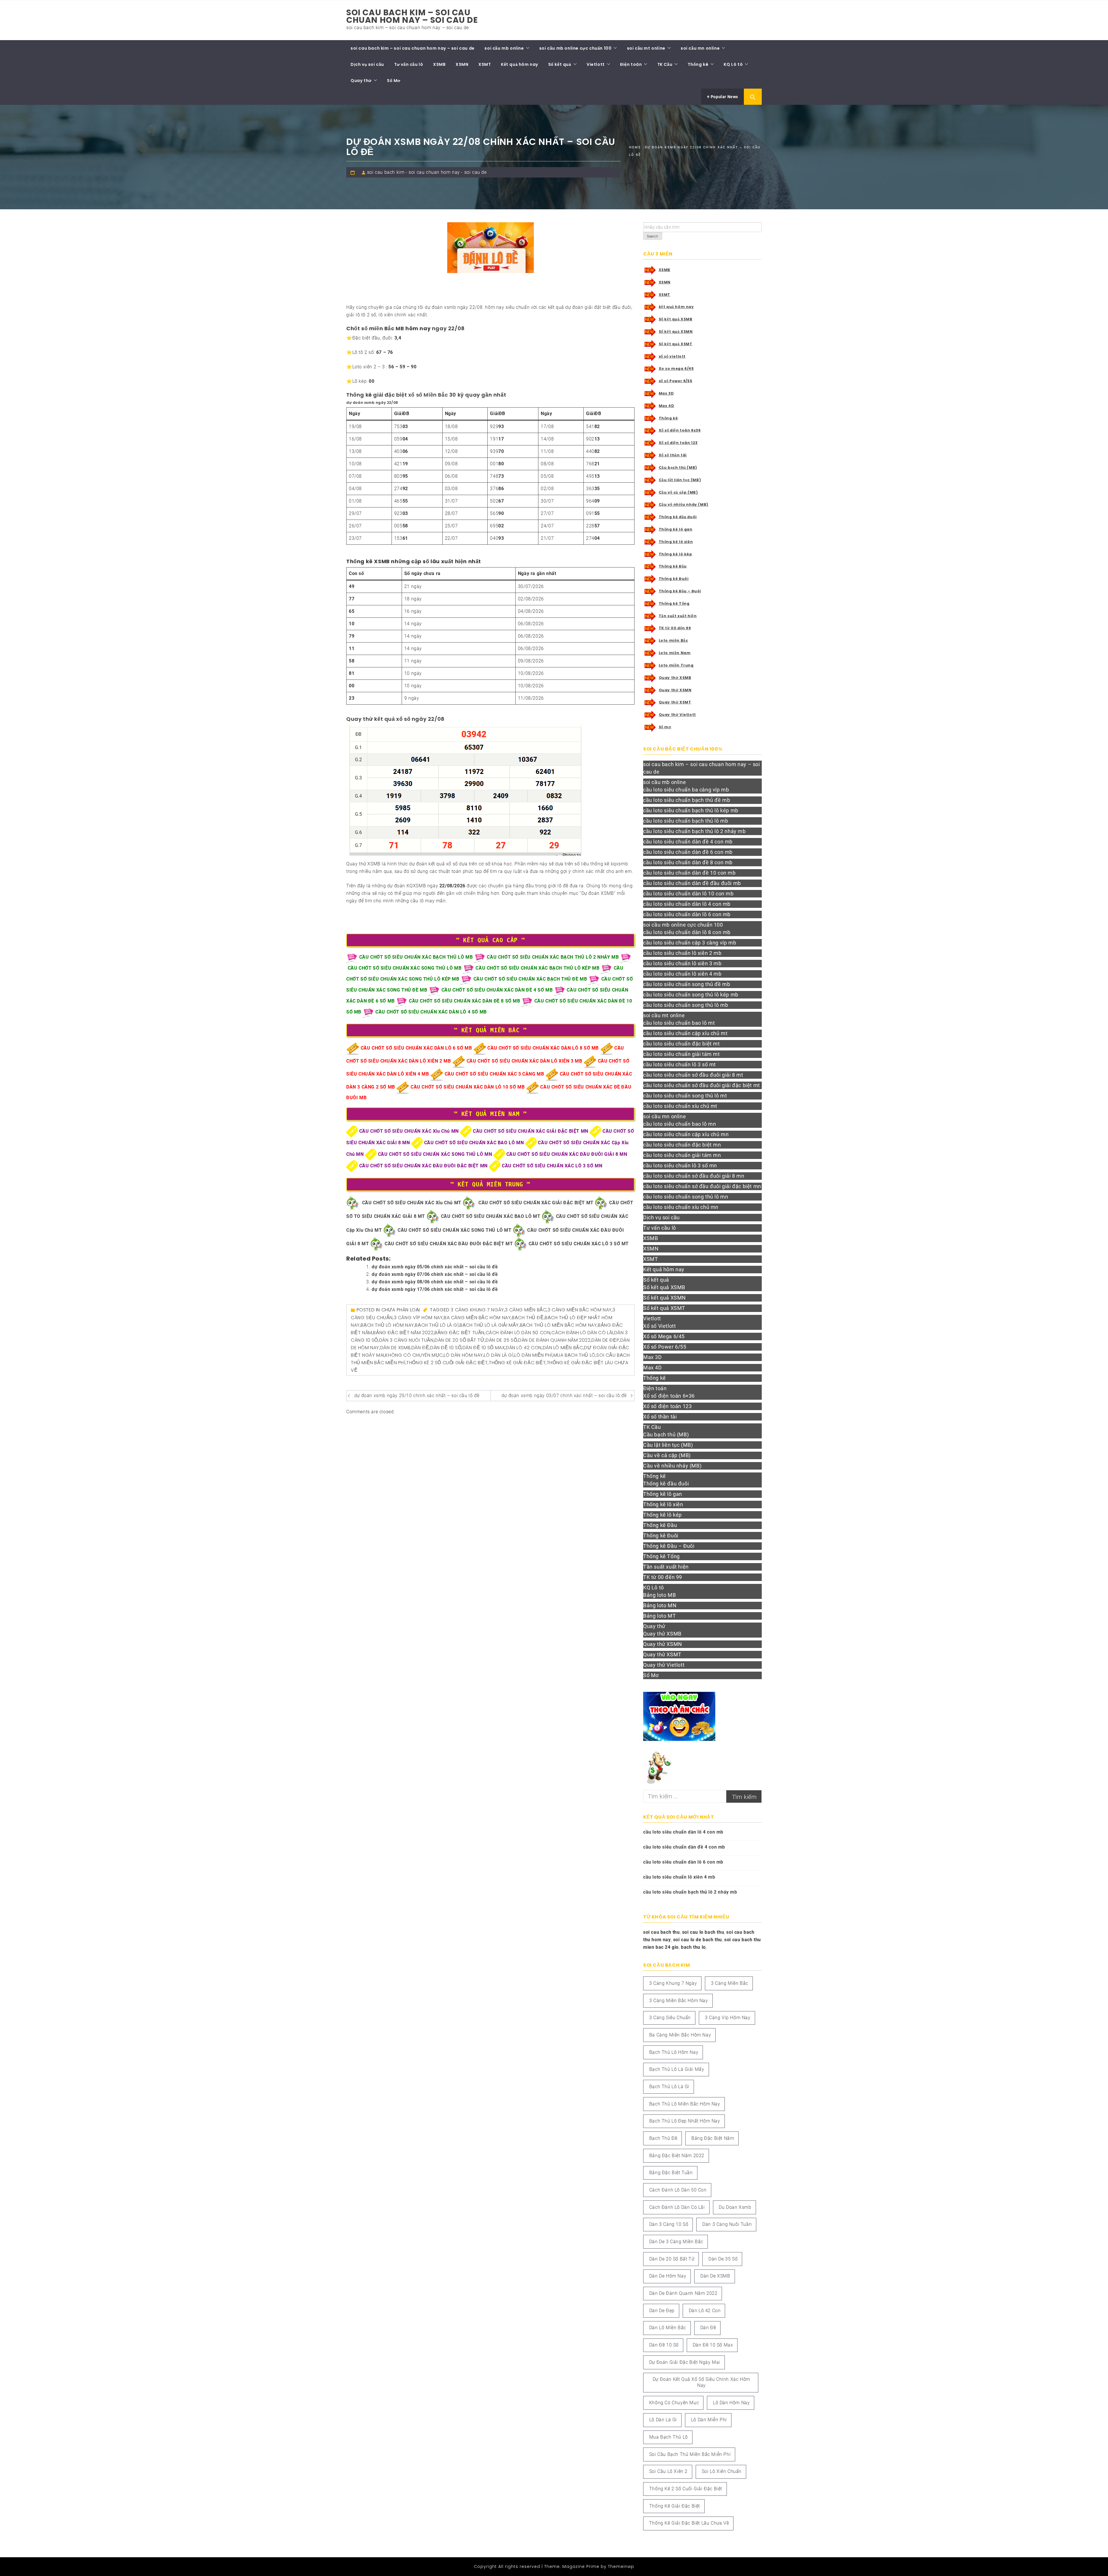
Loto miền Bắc (673, 640)
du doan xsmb (735, 2207)
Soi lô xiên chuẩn (722, 2471)
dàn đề (420, 1348)
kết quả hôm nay (676, 307)
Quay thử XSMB (675, 678)
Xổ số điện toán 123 (678, 443)
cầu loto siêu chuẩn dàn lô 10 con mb (688, 894)
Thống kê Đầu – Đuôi (680, 591)
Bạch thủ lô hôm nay (387, 1325)
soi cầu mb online (504, 48)
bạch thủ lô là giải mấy (489, 1325)
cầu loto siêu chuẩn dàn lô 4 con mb (687, 904)
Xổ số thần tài (673, 455)
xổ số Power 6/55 (676, 381)
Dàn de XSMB (395, 1348)
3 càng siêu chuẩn (670, 2018)
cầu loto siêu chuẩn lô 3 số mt (680, 1064)
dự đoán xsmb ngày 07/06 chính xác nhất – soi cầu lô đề (435, 1274)
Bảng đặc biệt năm (713, 2138)
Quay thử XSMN (675, 690)
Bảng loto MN (660, 1605)
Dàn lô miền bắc (563, 1348)
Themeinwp (621, 2566)
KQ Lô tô (733, 64)
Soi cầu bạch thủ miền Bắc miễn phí (690, 2454)
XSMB (439, 64)
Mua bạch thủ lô (574, 1355)
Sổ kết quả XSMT (676, 344)
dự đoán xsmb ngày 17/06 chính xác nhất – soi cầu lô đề (435, 1289)
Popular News (724, 97)
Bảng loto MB (659, 1595)
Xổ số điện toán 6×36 (669, 1396)
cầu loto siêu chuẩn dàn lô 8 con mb (687, 932)
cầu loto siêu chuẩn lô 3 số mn (680, 1165)
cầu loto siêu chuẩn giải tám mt (682, 1054)
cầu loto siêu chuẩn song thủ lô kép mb (691, 995)
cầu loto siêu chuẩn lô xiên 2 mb (682, 953)
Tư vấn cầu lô (409, 64)
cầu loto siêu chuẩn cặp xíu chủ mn (686, 1134)
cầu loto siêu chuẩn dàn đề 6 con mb (688, 852)
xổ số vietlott (672, 356)
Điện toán (631, 64)
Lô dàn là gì (499, 1355)
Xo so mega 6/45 (676, 368)
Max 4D (667, 406)
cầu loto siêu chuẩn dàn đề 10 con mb (689, 873)
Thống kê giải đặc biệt (517, 1363)
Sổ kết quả (560, 64)
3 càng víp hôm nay (418, 1318)
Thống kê (698, 64)
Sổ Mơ (394, 81)
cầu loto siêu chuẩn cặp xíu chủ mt (685, 1033)
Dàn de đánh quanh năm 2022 (554, 1340)
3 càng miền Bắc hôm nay (580, 1310)
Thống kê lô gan (676, 529)
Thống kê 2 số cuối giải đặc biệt (447, 1363)
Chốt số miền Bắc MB (375, 328)
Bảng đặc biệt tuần (460, 1333)
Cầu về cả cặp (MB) (678, 492)
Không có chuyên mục (414, 1355)
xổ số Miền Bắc (428, 395)
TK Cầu (665, 64)
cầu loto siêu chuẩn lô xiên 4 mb (682, 974)
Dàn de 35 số (501, 1340)
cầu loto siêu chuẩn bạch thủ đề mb (687, 800)
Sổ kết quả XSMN (676, 332)
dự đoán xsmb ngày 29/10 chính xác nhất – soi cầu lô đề (417, 1396)
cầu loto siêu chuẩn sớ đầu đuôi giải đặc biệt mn (702, 1186)
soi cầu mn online (700, 48)
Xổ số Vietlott (659, 1326)
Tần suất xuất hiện (678, 616)
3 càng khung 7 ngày (477, 1310)
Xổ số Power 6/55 (665, 1347)
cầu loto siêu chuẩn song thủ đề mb (687, 984)
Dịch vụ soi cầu (367, 64)
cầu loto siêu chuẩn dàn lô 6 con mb (687, 914)
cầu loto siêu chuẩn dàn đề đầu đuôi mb (692, 883)
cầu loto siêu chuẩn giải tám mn (682, 1155)
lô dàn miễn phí (533, 1355)
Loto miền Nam (675, 653)
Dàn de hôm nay (668, 2276)
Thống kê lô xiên (676, 542)
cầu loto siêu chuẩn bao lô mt (679, 1023)
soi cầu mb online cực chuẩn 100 (575, 48)
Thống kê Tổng (674, 603)
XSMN (462, 64)
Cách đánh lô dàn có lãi (582, 1333)
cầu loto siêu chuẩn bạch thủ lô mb (686, 821)
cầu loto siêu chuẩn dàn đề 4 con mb (688, 842)
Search (653, 236)
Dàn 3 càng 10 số (669, 2224)
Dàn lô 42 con (524, 1348)
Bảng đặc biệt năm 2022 (403, 1333)
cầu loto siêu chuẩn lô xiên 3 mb (682, 963)
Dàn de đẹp (605, 1340)
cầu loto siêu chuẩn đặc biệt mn (682, 1145)
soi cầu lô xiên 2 (668, 2471)
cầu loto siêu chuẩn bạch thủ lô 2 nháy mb (695, 831)
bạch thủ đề (528, 1318)
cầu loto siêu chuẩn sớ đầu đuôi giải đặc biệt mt (702, 1085)
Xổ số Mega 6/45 (664, 1336)
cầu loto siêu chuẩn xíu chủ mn (681, 1207)
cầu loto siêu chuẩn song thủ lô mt (685, 1096)
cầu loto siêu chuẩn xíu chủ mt (680, 1106)
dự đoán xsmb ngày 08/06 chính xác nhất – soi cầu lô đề (435, 1282)
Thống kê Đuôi (674, 579)
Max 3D (666, 393)
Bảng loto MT (659, 1616)
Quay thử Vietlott (677, 715)
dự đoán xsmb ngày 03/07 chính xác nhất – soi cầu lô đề (564, 1396)
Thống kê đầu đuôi (678, 517)
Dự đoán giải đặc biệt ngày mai (685, 2362)
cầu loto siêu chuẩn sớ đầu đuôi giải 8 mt (693, 1075)
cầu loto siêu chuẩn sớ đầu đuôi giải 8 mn (694, 1176)
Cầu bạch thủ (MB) (678, 467)
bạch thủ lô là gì (437, 1325)
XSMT (485, 64)
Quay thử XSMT (675, 702)
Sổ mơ (665, 727)
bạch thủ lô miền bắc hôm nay (558, 1325)
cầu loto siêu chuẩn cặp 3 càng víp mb (690, 943)
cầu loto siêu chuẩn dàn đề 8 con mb (688, 862)
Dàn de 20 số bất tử (460, 1340)
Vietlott (596, 64)
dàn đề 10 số (446, 1348)
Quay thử (361, 81)
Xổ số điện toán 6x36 (680, 430)
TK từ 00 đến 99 (675, 628)
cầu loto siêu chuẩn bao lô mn (680, 1124)
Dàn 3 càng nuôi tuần (406, 1340)
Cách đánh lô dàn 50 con (518, 1333)
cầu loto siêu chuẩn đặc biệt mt (682, 1044)
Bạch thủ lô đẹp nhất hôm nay (685, 2121)
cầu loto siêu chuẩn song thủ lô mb (686, 1005)
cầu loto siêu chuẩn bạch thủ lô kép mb (691, 810)
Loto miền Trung (676, 665)
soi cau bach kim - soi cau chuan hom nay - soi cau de (427, 172)
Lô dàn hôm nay (463, 1355)
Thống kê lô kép (675, 554)
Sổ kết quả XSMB (676, 319)
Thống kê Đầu (673, 566)
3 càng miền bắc (526, 1310)
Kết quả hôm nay (520, 64)
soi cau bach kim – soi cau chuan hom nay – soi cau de (412, 16)
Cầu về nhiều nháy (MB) (684, 504)
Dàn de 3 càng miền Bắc (676, 2242)
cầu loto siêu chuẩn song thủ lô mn (686, 1197)
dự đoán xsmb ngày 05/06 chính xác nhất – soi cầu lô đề (435, 1267)
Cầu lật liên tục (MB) (680, 480)
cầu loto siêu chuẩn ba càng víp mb (686, 790)
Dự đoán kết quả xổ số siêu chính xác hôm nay (701, 2382)
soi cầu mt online (646, 48)
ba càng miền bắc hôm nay (477, 1318)
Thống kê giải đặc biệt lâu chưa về (689, 2523)
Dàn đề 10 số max (484, 1348)
